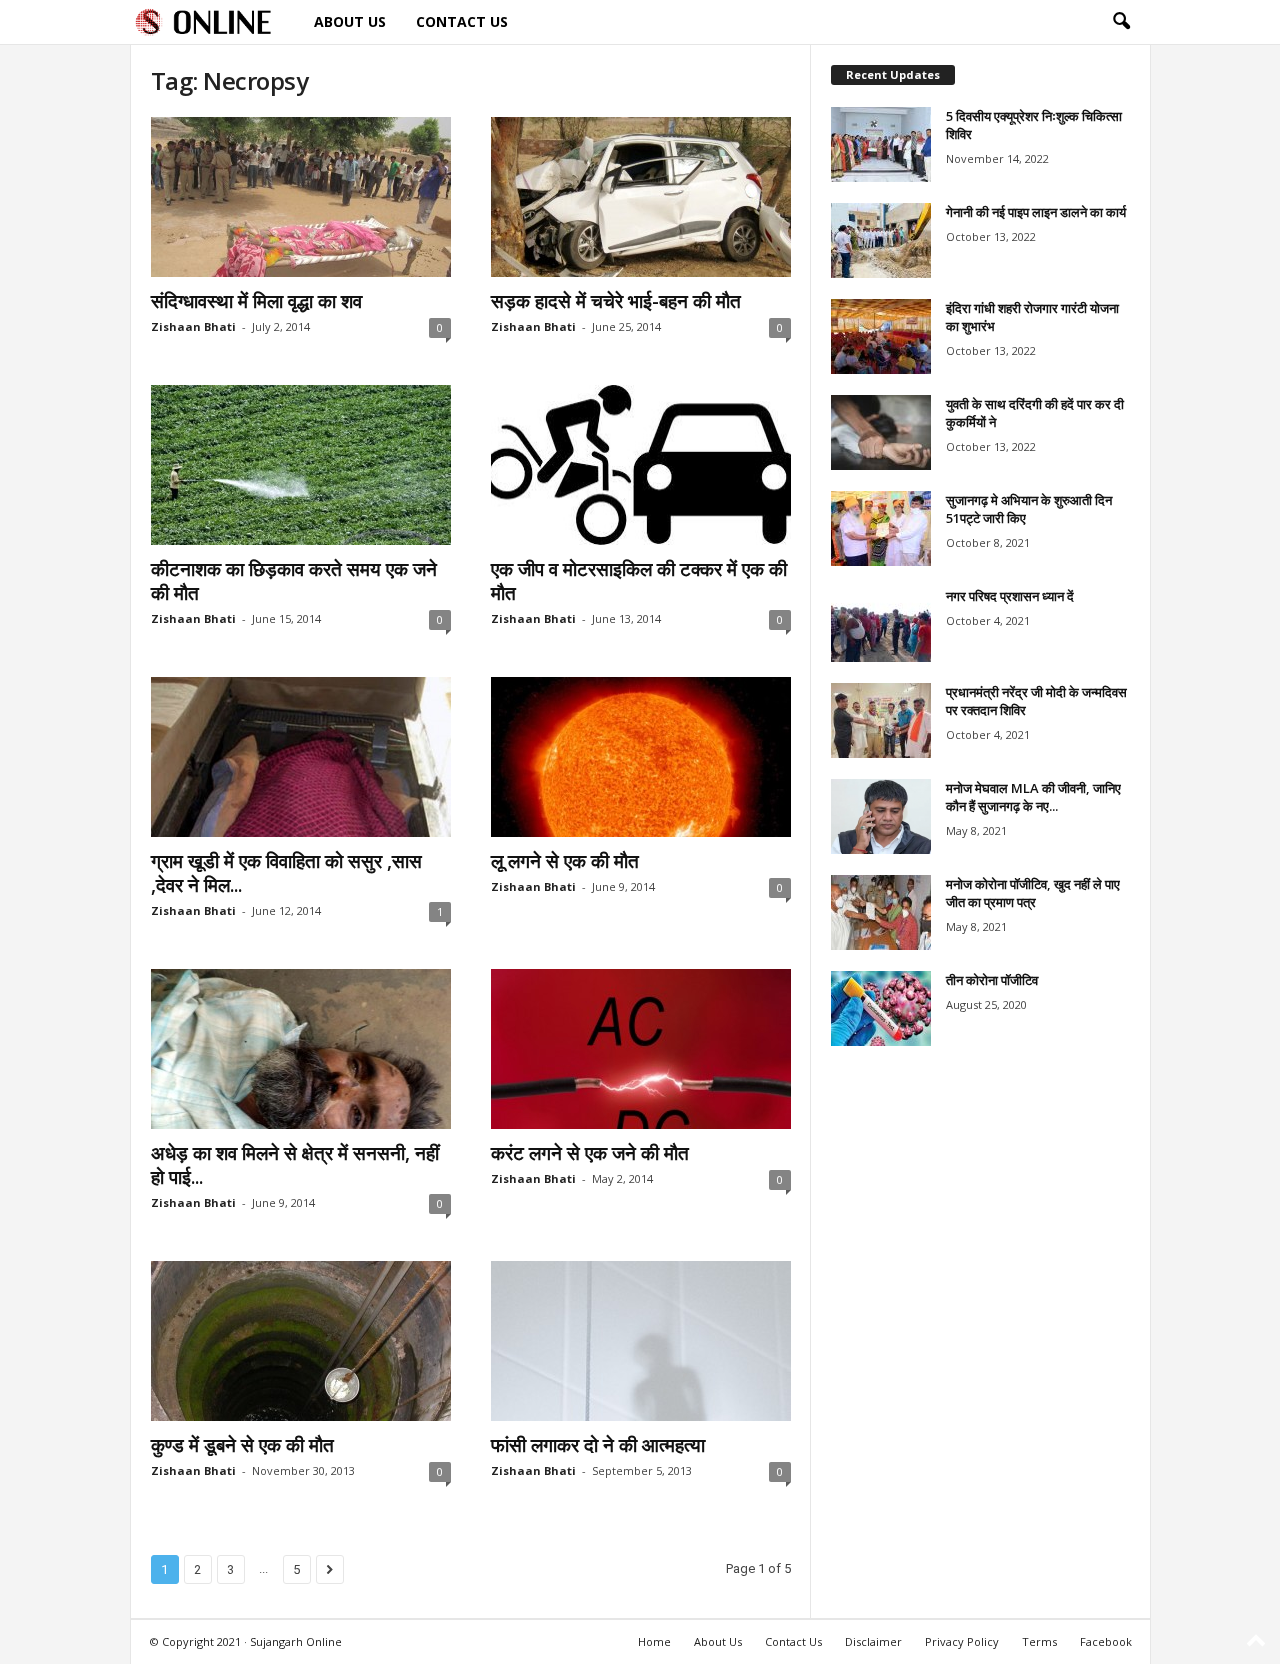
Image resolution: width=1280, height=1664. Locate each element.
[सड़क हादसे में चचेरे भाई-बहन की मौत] (641, 197)
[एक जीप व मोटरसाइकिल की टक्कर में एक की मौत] (641, 465)
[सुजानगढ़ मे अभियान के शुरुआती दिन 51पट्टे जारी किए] (881, 528)
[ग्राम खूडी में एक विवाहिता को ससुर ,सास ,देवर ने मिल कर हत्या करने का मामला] (301, 757)
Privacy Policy (962, 1641)
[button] (1121, 22)
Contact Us (462, 21)
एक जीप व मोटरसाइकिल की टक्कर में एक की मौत (639, 581)
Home (654, 1641)
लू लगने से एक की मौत (565, 861)
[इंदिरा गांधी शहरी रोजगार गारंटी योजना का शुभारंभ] (881, 336)
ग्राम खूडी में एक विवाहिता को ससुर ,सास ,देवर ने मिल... (286, 873)
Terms (1039, 1641)
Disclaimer (873, 1641)
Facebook (1106, 1641)
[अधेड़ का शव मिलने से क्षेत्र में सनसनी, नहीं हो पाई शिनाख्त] (301, 1049)
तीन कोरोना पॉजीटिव (992, 980)
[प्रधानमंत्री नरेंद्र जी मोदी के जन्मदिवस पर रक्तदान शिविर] (881, 720)
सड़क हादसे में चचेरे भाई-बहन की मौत (616, 301)
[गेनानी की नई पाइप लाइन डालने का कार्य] (881, 240)
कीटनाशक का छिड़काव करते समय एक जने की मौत (294, 581)
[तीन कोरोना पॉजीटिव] (881, 1008)
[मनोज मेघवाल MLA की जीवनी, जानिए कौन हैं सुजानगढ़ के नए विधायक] (881, 816)
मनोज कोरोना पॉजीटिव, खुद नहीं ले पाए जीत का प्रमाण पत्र (1033, 893)
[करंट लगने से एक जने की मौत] (641, 1049)
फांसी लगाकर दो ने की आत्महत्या (598, 1445)
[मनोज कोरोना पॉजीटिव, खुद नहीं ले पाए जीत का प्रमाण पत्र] (881, 912)
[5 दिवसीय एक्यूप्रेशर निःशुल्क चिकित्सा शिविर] (881, 144)
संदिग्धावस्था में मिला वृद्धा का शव (256, 301)
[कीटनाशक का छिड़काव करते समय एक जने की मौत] (301, 465)
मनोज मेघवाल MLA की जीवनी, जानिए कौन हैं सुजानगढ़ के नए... (1033, 797)
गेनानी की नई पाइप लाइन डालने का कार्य (1036, 212)
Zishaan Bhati (193, 326)
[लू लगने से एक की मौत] (641, 757)
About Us (350, 21)
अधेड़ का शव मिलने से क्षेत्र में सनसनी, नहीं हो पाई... (295, 1165)
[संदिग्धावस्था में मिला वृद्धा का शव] (301, 197)
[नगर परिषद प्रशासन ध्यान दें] (881, 624)
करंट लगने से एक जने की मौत (590, 1153)
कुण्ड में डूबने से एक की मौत (242, 1445)
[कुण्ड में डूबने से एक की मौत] (301, 1341)
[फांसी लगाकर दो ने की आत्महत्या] (641, 1341)
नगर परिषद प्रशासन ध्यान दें (1010, 596)
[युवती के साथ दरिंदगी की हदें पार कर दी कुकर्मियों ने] (881, 432)
